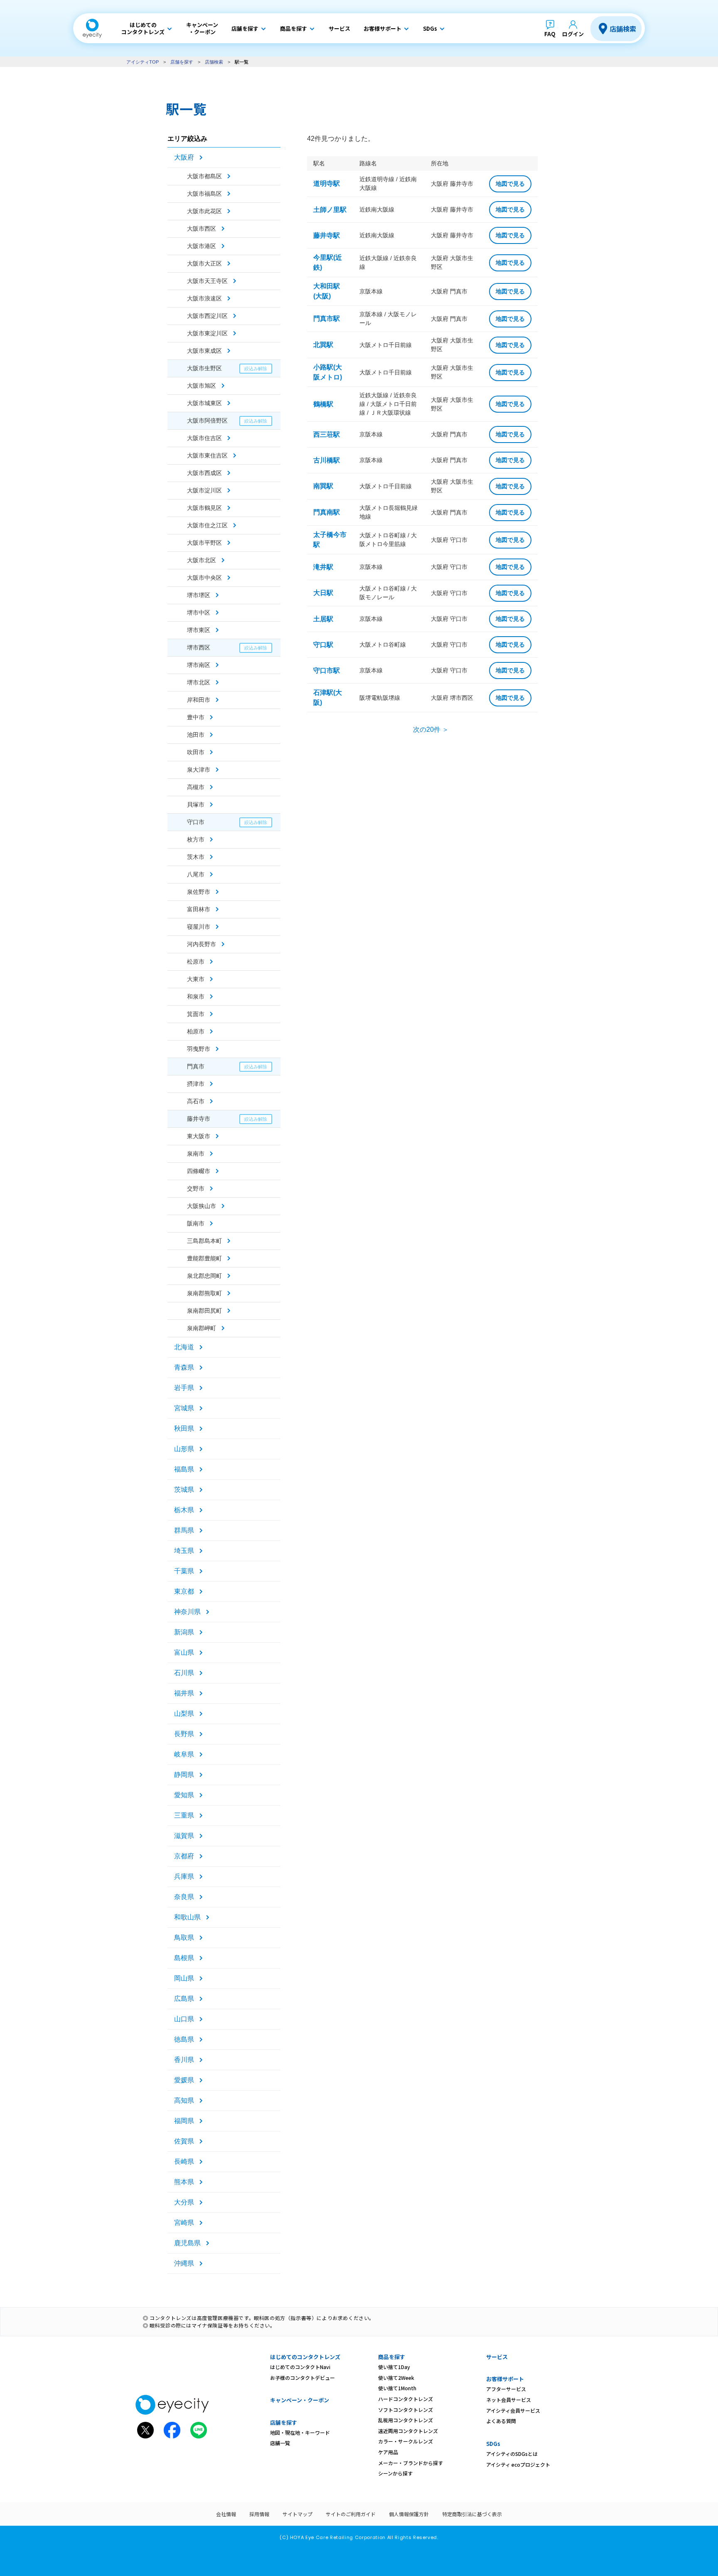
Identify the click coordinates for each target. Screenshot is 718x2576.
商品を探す (392, 2357)
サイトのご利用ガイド (351, 2514)
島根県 (184, 1958)
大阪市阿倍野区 (207, 421)
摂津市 (196, 1084)
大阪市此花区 (204, 211)
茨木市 (196, 857)
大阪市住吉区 (204, 438)
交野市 (196, 1188)
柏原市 (196, 1031)
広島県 (184, 1999)
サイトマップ (298, 2514)
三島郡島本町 (204, 1241)
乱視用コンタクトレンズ (406, 2420)
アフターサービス (506, 2389)
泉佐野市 (199, 892)
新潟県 (184, 1632)
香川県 (184, 2060)
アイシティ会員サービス (513, 2410)
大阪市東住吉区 (207, 455)
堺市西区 (199, 647)
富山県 (184, 1652)
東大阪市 (199, 1136)
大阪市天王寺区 (207, 281)
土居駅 (323, 619)
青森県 (184, 1367)
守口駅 (323, 645)
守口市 (196, 822)
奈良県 (184, 1897)
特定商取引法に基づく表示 (472, 2514)
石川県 (184, 1673)
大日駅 (323, 593)
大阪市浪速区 (204, 298)
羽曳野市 (199, 1049)
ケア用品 (388, 2452)
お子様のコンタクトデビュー (302, 2378)
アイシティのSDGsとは (512, 2454)
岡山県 (184, 1978)
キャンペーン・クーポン (300, 2400)
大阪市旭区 (202, 386)
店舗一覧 (280, 2443)
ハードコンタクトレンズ (406, 2399)
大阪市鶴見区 (204, 508)
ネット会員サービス (509, 2400)
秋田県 (184, 1428)
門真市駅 (327, 319)
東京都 (184, 1591)
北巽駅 (323, 345)
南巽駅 (323, 486)
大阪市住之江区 (207, 525)
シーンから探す (395, 2473)
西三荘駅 (327, 434)
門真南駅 (327, 512)
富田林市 (199, 909)
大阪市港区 (202, 246)
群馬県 (184, 1530)
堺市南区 (199, 665)
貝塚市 (196, 805)
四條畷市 (199, 1171)
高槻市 (196, 787)
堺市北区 (199, 682)
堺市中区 (199, 613)
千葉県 (184, 1571)
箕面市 (196, 1014)
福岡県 (184, 2121)
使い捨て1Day (394, 2367)
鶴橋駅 (323, 404)
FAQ (550, 34)
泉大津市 (199, 770)
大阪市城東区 (204, 403)
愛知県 (184, 1795)
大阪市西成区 (204, 473)
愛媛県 (184, 2080)
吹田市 (196, 752)
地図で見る (510, 184)
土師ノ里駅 (330, 210)
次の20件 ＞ (431, 729)
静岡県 (184, 1775)
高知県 (184, 2100)
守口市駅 (327, 670)
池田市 (196, 735)
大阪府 (184, 157)
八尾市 (196, 874)
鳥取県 (184, 1938)
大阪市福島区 (204, 194)
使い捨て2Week (396, 2378)
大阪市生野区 (204, 368)
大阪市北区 (202, 560)
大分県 (184, 2202)
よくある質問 (501, 2421)
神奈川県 (187, 1612)
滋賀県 (184, 1836)
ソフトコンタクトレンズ (406, 2410)
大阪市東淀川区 (207, 333)
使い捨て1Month (397, 2388)
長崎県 (184, 2161)
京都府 (184, 1856)
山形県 (184, 1449)
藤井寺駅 (327, 235)
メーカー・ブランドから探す (411, 2463)
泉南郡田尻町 (204, 1311)
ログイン (573, 34)
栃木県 (184, 1510)
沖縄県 (184, 2263)
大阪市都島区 (204, 176)
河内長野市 (202, 944)
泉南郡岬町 (202, 1328)
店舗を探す (182, 62)
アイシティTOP (143, 62)
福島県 (184, 1469)
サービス (497, 2357)
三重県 (184, 1815)
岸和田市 (199, 700)
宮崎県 (184, 2223)
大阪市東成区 (204, 351)
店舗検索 (623, 29)
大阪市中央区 (204, 578)
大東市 (196, 979)
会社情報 (226, 2514)
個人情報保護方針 (409, 2514)
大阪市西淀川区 (207, 316)
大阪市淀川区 (204, 490)
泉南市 (196, 1154)
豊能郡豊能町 (204, 1258)
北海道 (184, 1347)
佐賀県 (184, 2141)
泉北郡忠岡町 (204, 1276)
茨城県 (184, 1490)
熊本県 (184, 2182)
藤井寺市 (199, 1119)
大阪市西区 (202, 229)
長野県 (184, 1734)
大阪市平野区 (204, 543)
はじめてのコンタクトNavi (300, 2367)
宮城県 (184, 1408)
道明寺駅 (327, 183)
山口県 (184, 2019)
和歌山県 (187, 1917)
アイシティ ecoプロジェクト (518, 2464)
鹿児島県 (187, 2243)
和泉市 (196, 996)
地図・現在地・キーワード (300, 2432)
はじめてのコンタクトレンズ (305, 2357)
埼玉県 (184, 1551)
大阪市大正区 (204, 263)
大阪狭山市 (202, 1206)
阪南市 (196, 1223)
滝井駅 (323, 567)
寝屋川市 (199, 927)
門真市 (196, 1066)
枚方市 (196, 839)
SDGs (493, 2444)
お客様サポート (505, 2379)
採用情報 (259, 2514)
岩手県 (184, 1388)
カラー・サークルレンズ (406, 2441)
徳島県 (184, 2039)
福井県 (184, 1693)
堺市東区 (199, 630)
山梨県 (184, 1714)
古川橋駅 (327, 460)
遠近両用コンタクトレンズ (408, 2431)
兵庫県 (184, 1876)
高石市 (196, 1101)
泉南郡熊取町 (204, 1293)
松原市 (196, 962)
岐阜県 (184, 1754)
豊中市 (196, 717)
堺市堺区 (199, 595)
